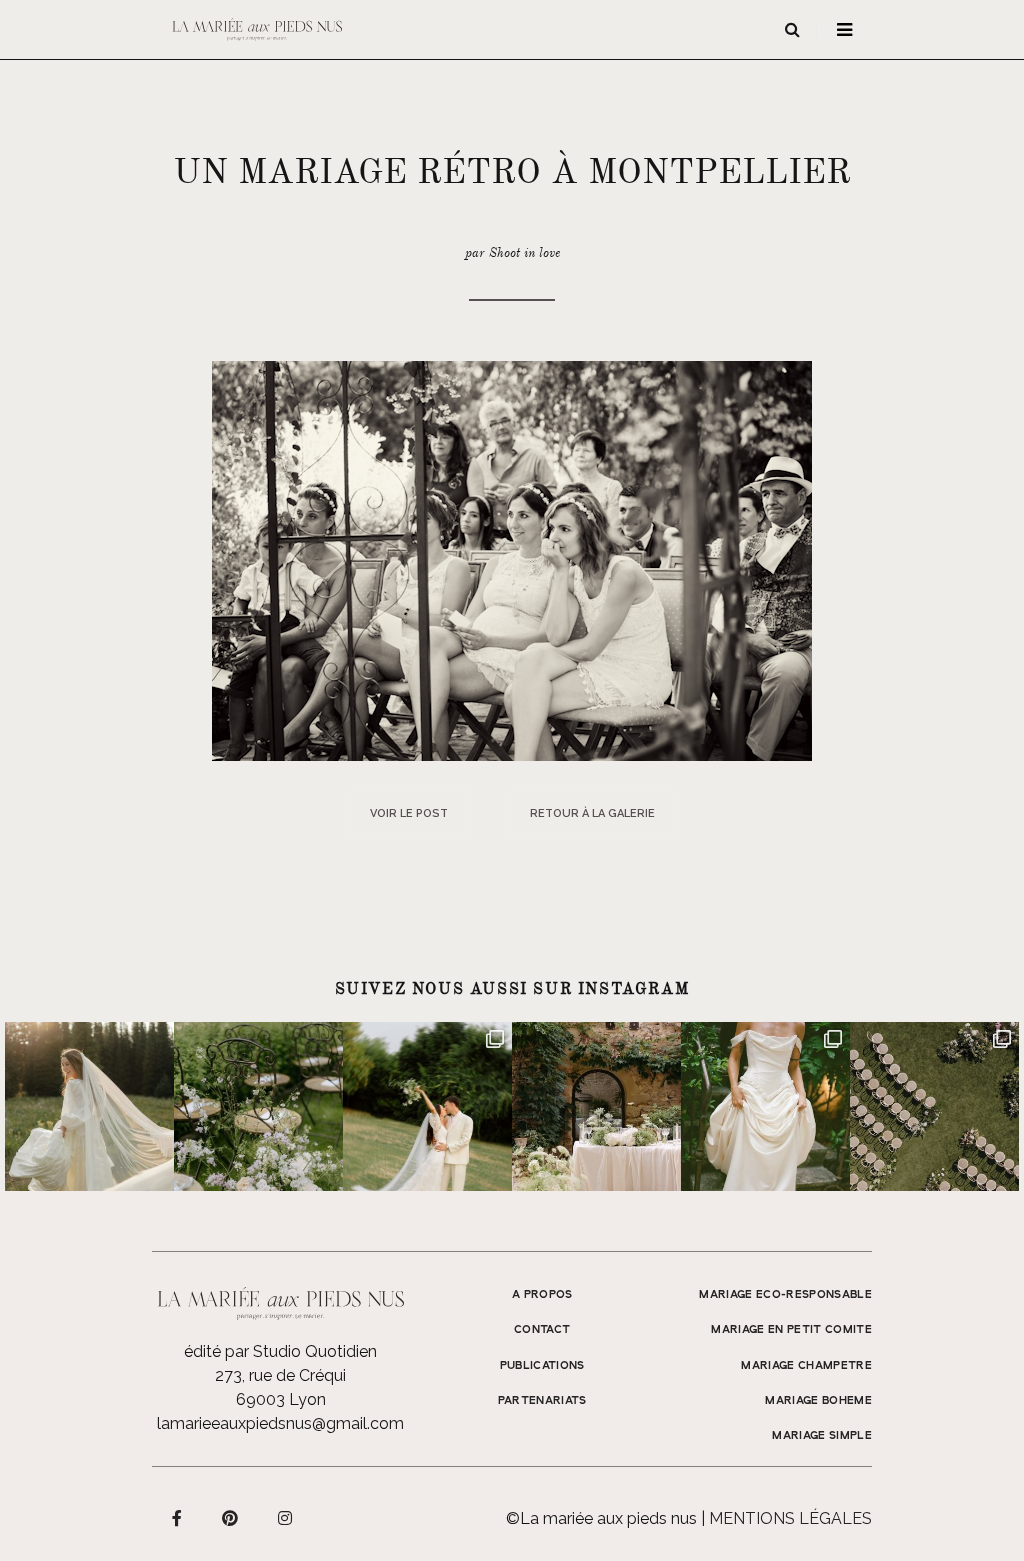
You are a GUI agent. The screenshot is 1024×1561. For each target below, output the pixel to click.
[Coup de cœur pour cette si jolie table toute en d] (596, 1106)
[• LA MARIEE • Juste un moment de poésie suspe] (89, 1106)
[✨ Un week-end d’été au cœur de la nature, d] (427, 1106)
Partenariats (542, 1401)
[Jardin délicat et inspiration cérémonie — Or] (934, 1106)
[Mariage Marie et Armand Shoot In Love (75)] (512, 559)
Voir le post (409, 813)
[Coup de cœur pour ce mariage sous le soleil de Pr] (765, 1106)
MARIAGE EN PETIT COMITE (791, 1330)
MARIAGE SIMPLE (822, 1436)
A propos (542, 1295)
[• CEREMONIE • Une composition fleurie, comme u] (258, 1106)
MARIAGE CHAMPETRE (806, 1366)
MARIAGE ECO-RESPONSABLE (785, 1295)
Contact (542, 1330)
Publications (542, 1366)
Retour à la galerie (592, 813)
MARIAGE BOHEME (818, 1401)
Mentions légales (790, 1518)
